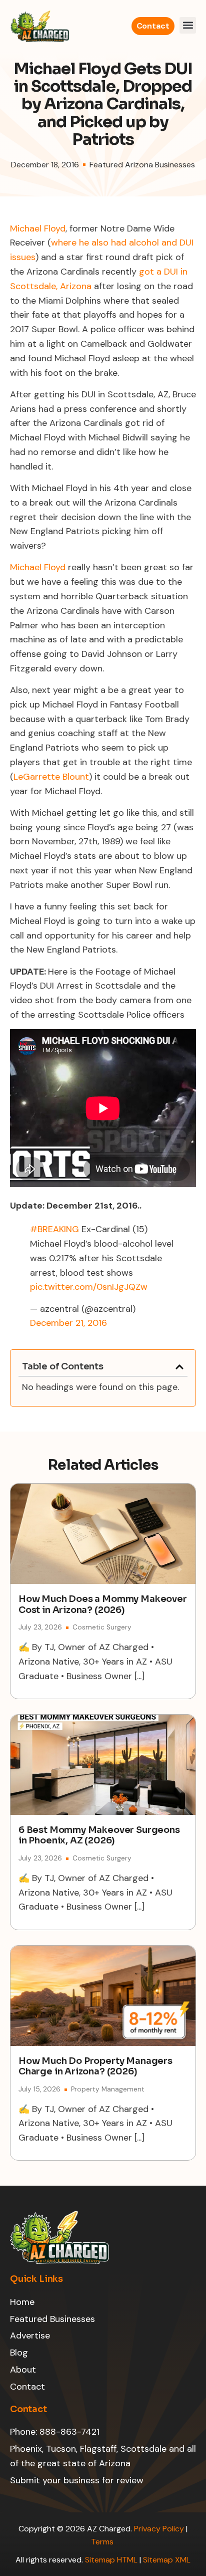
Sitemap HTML (111, 2560)
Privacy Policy (159, 2529)
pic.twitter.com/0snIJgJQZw (89, 1287)
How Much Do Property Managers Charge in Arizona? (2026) (95, 2066)
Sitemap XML (167, 2560)
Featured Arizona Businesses (142, 165)
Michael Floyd (38, 228)
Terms (103, 2542)
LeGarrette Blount (51, 777)
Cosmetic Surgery (102, 1627)
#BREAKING (54, 1229)
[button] (188, 25)
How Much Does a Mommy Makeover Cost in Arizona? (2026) (103, 1604)
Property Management (108, 2089)
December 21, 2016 (68, 1323)
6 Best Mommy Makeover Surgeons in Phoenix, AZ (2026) (99, 1835)
